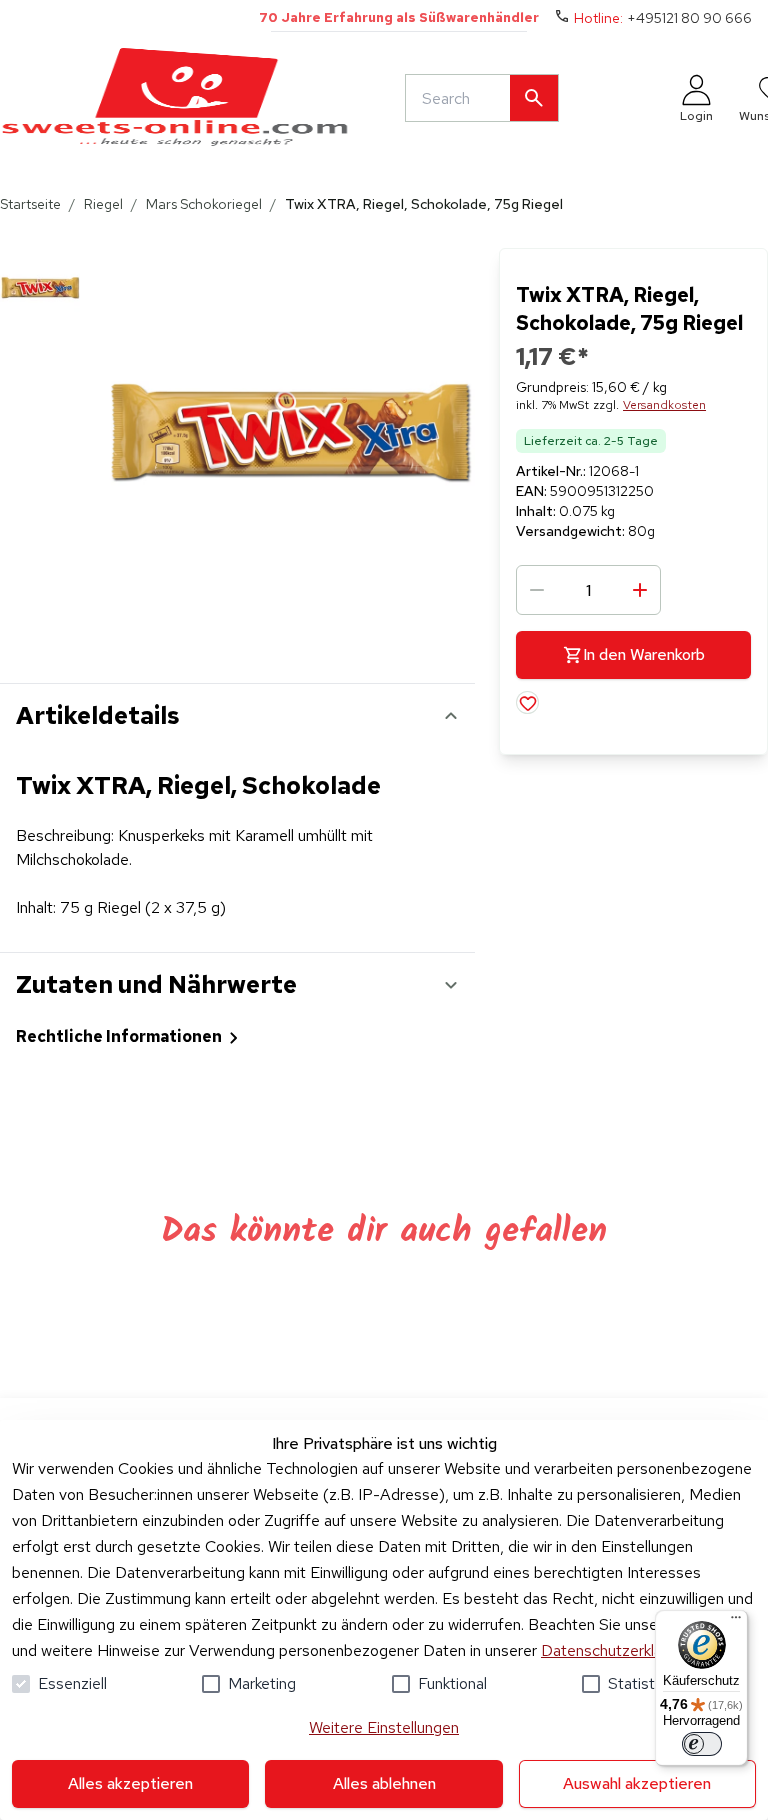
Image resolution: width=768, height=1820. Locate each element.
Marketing (262, 1683)
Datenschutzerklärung (616, 1650)
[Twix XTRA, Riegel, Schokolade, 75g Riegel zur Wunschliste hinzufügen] (527, 702)
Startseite (30, 204)
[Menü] (736, 1622)
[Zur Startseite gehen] (175, 98)
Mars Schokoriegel (204, 204)
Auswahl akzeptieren (637, 1783)
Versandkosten (664, 405)
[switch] (702, 1744)
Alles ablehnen (384, 1783)
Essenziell (72, 1683)
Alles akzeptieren (130, 1783)
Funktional (452, 1683)
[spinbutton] (588, 590)
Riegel (103, 204)
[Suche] (534, 98)
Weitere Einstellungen (384, 1727)
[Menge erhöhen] (640, 590)
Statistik (636, 1683)
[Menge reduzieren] (537, 590)
